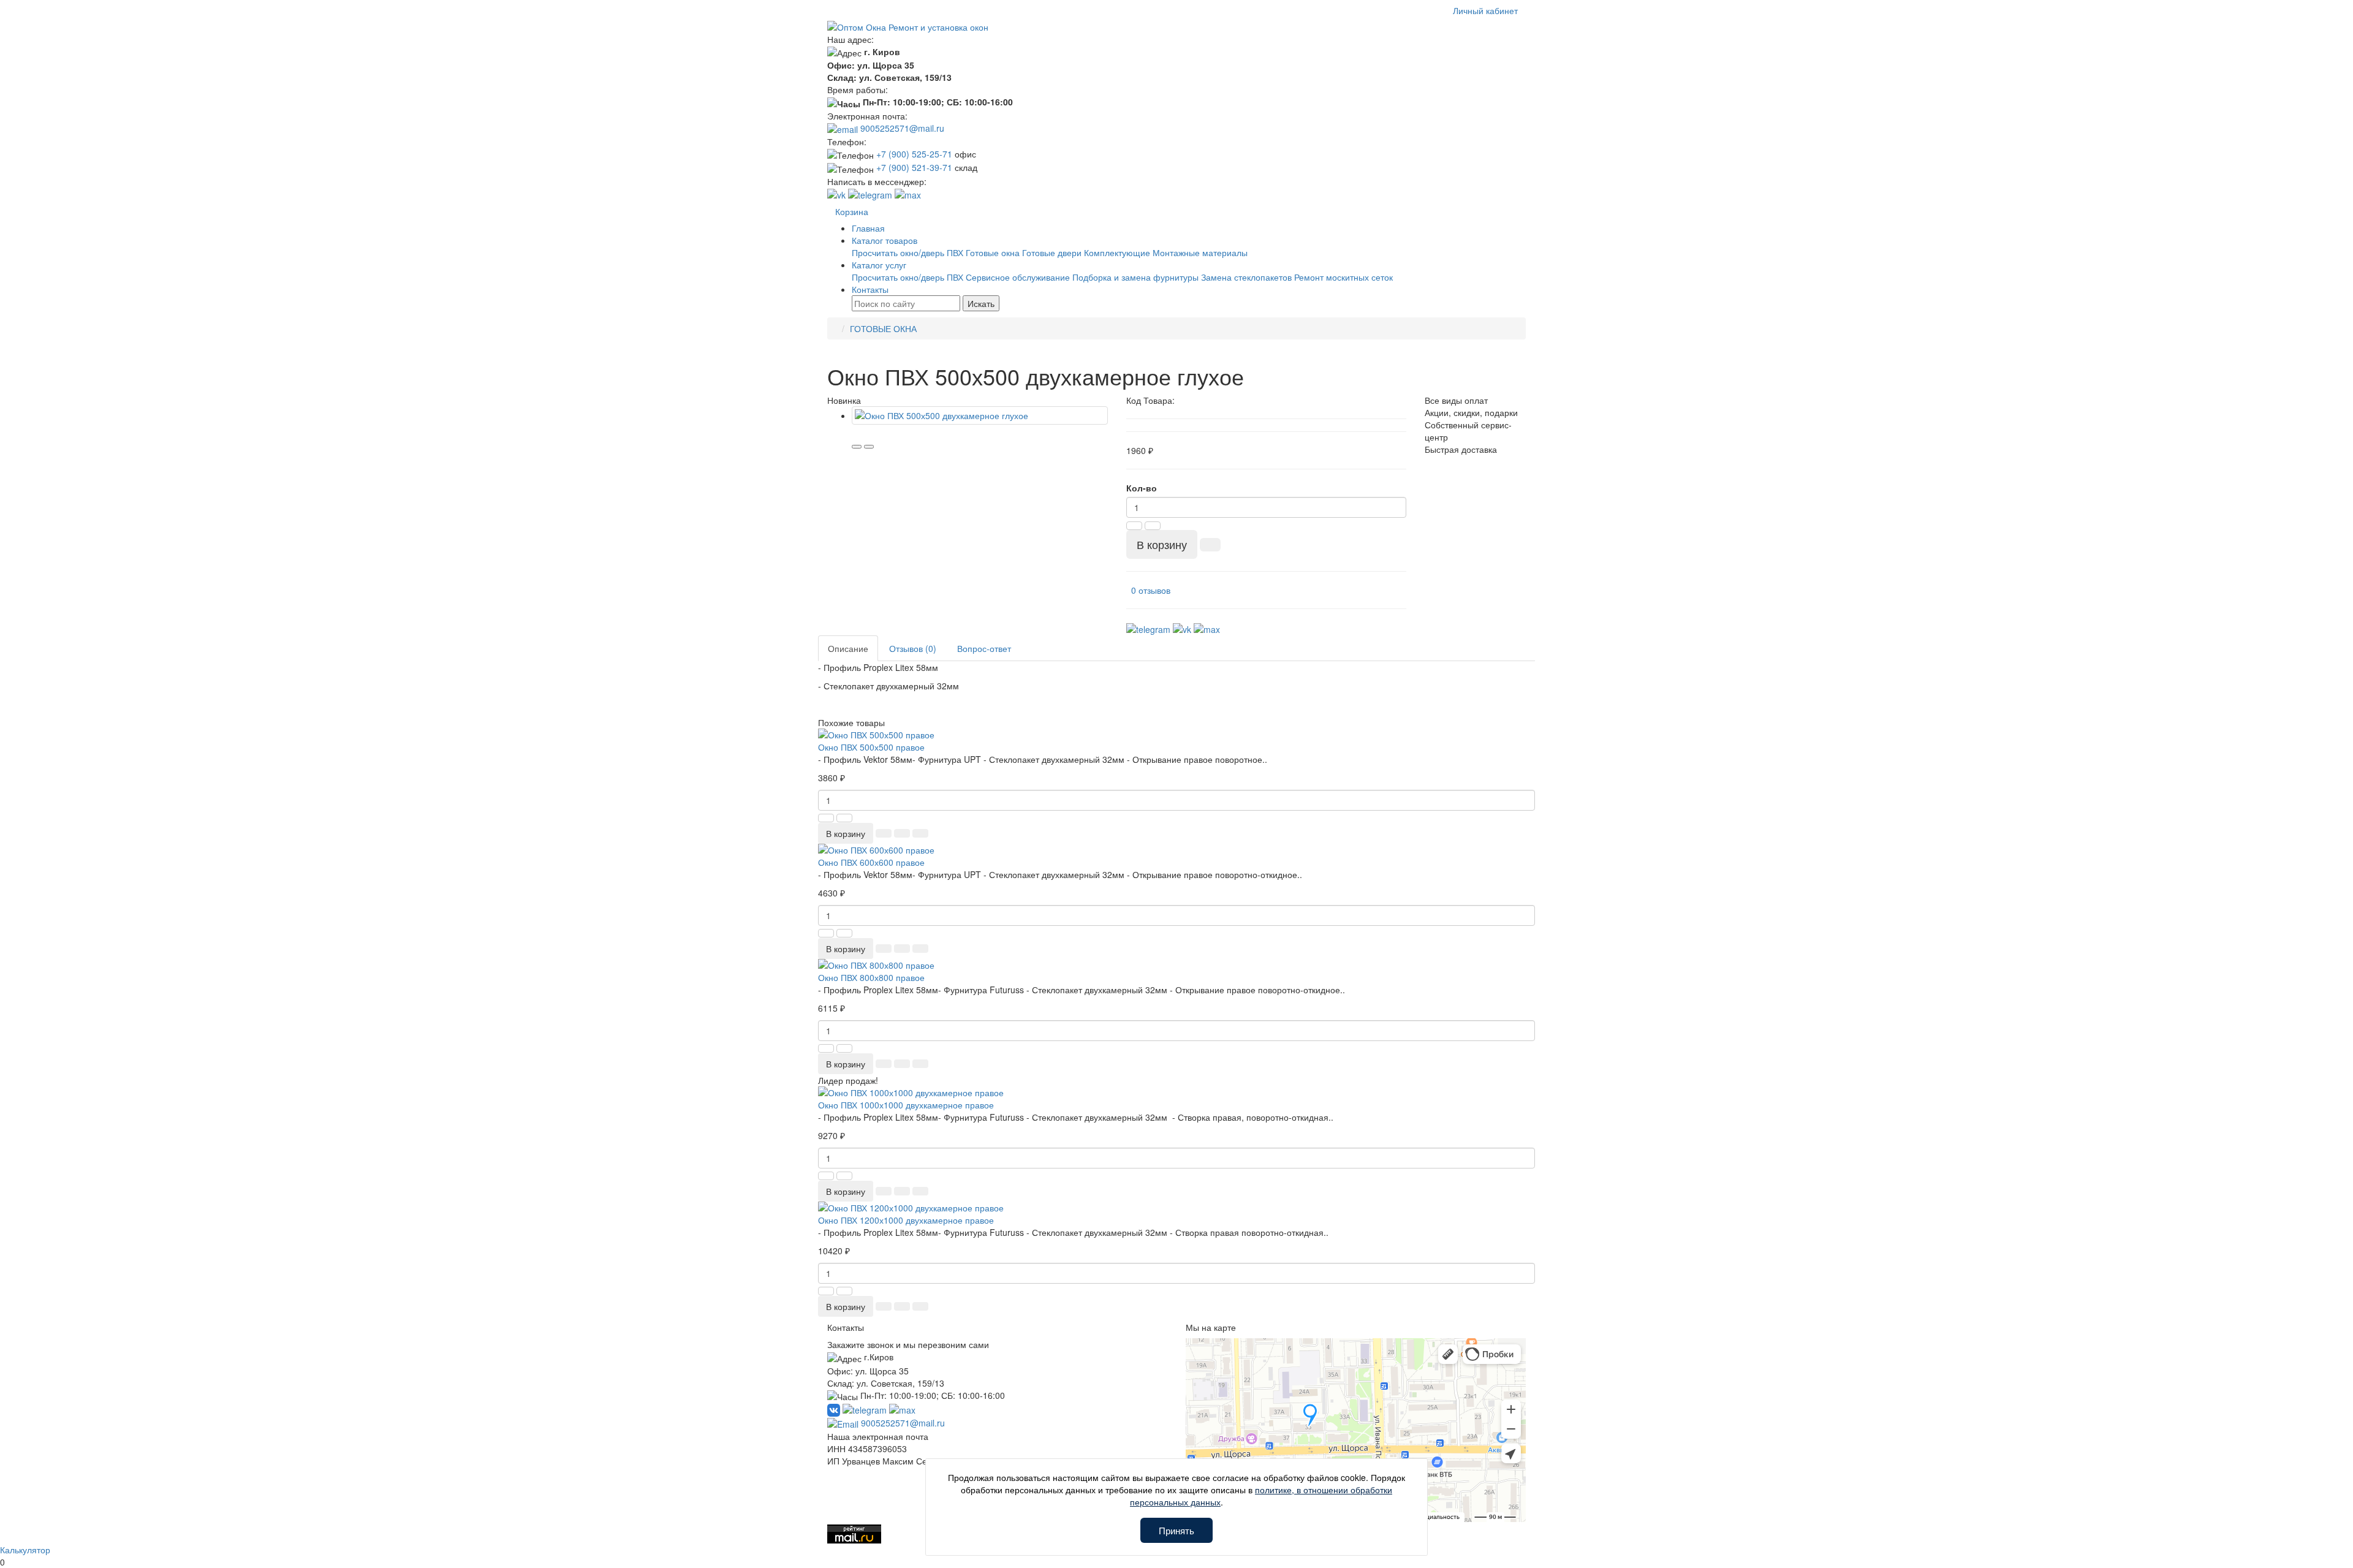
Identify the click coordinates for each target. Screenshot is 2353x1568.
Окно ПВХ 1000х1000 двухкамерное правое (906, 1105)
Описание (848, 648)
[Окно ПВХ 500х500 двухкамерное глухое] (980, 415)
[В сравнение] (869, 447)
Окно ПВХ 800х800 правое (871, 977)
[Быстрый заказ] (1210, 545)
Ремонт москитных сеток (1343, 277)
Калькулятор (25, 1550)
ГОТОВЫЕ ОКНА (883, 328)
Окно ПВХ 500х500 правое (871, 747)
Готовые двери (1052, 252)
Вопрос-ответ (984, 648)
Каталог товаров (885, 240)
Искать (981, 303)
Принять (1176, 1530)
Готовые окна (993, 252)
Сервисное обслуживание (1018, 277)
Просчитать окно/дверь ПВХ (907, 252)
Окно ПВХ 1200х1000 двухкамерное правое (906, 1220)
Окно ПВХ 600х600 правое (871, 862)
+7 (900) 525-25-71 (914, 154)
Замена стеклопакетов (1246, 277)
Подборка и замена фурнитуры (1135, 277)
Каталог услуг (879, 265)
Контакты (870, 289)
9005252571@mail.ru (901, 128)
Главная (868, 228)
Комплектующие (1117, 252)
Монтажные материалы (1200, 252)
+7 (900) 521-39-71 (914, 167)
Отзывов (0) (913, 648)
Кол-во (1142, 488)
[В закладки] (857, 447)
